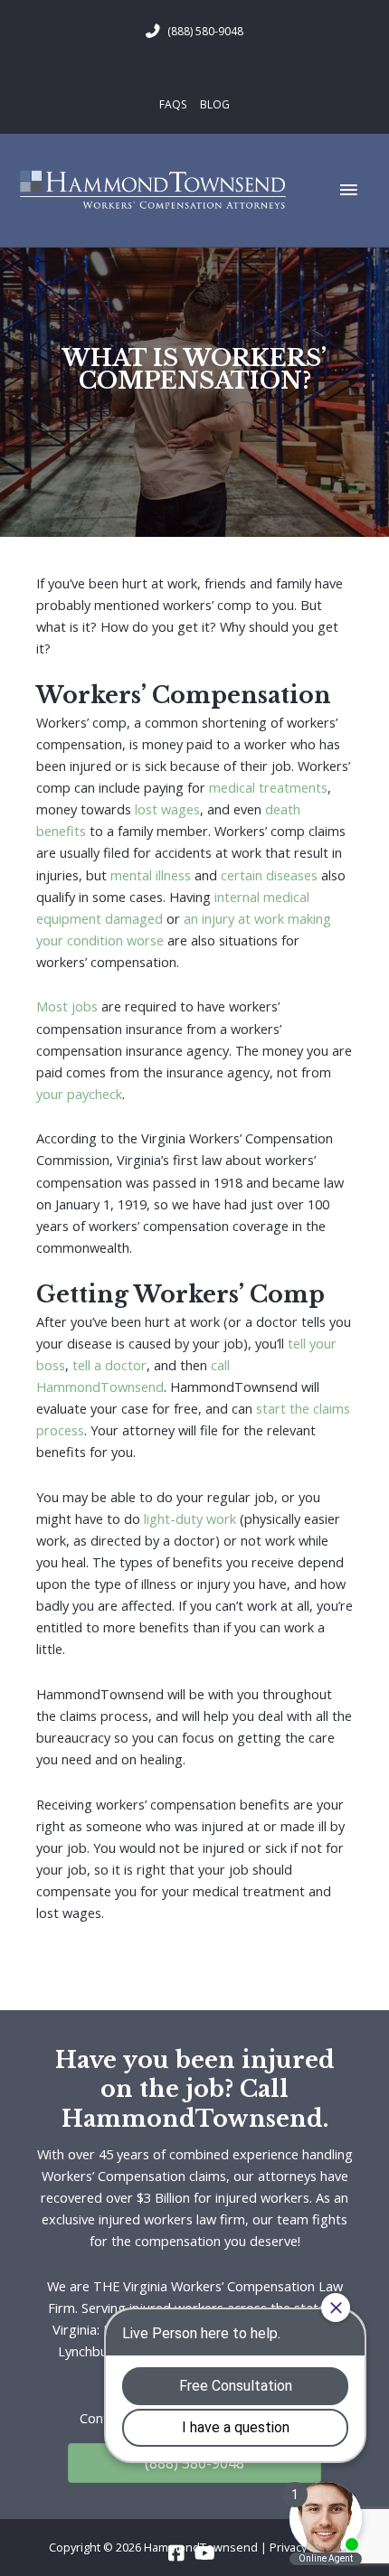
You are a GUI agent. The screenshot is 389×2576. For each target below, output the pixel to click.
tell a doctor (109, 1365)
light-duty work (190, 1518)
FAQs (173, 104)
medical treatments (268, 787)
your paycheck (79, 1094)
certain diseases (269, 875)
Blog (215, 104)
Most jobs (67, 1006)
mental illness (151, 875)
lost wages (167, 809)
